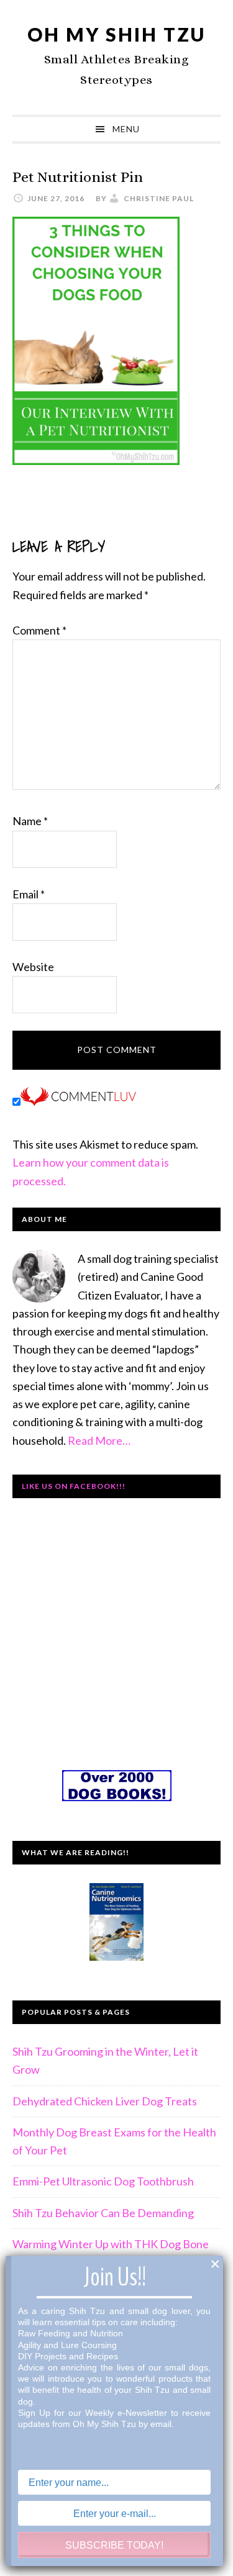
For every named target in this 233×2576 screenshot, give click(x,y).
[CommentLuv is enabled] (78, 1101)
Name (30, 821)
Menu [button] (126, 129)
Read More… (99, 1440)
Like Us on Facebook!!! (74, 1486)
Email (29, 894)
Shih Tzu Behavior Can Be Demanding (103, 2213)
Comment (39, 630)
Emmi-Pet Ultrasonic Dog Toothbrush (103, 2181)
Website (33, 967)
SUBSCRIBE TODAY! (114, 2545)
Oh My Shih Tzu (116, 34)
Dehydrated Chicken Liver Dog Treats (105, 2101)
